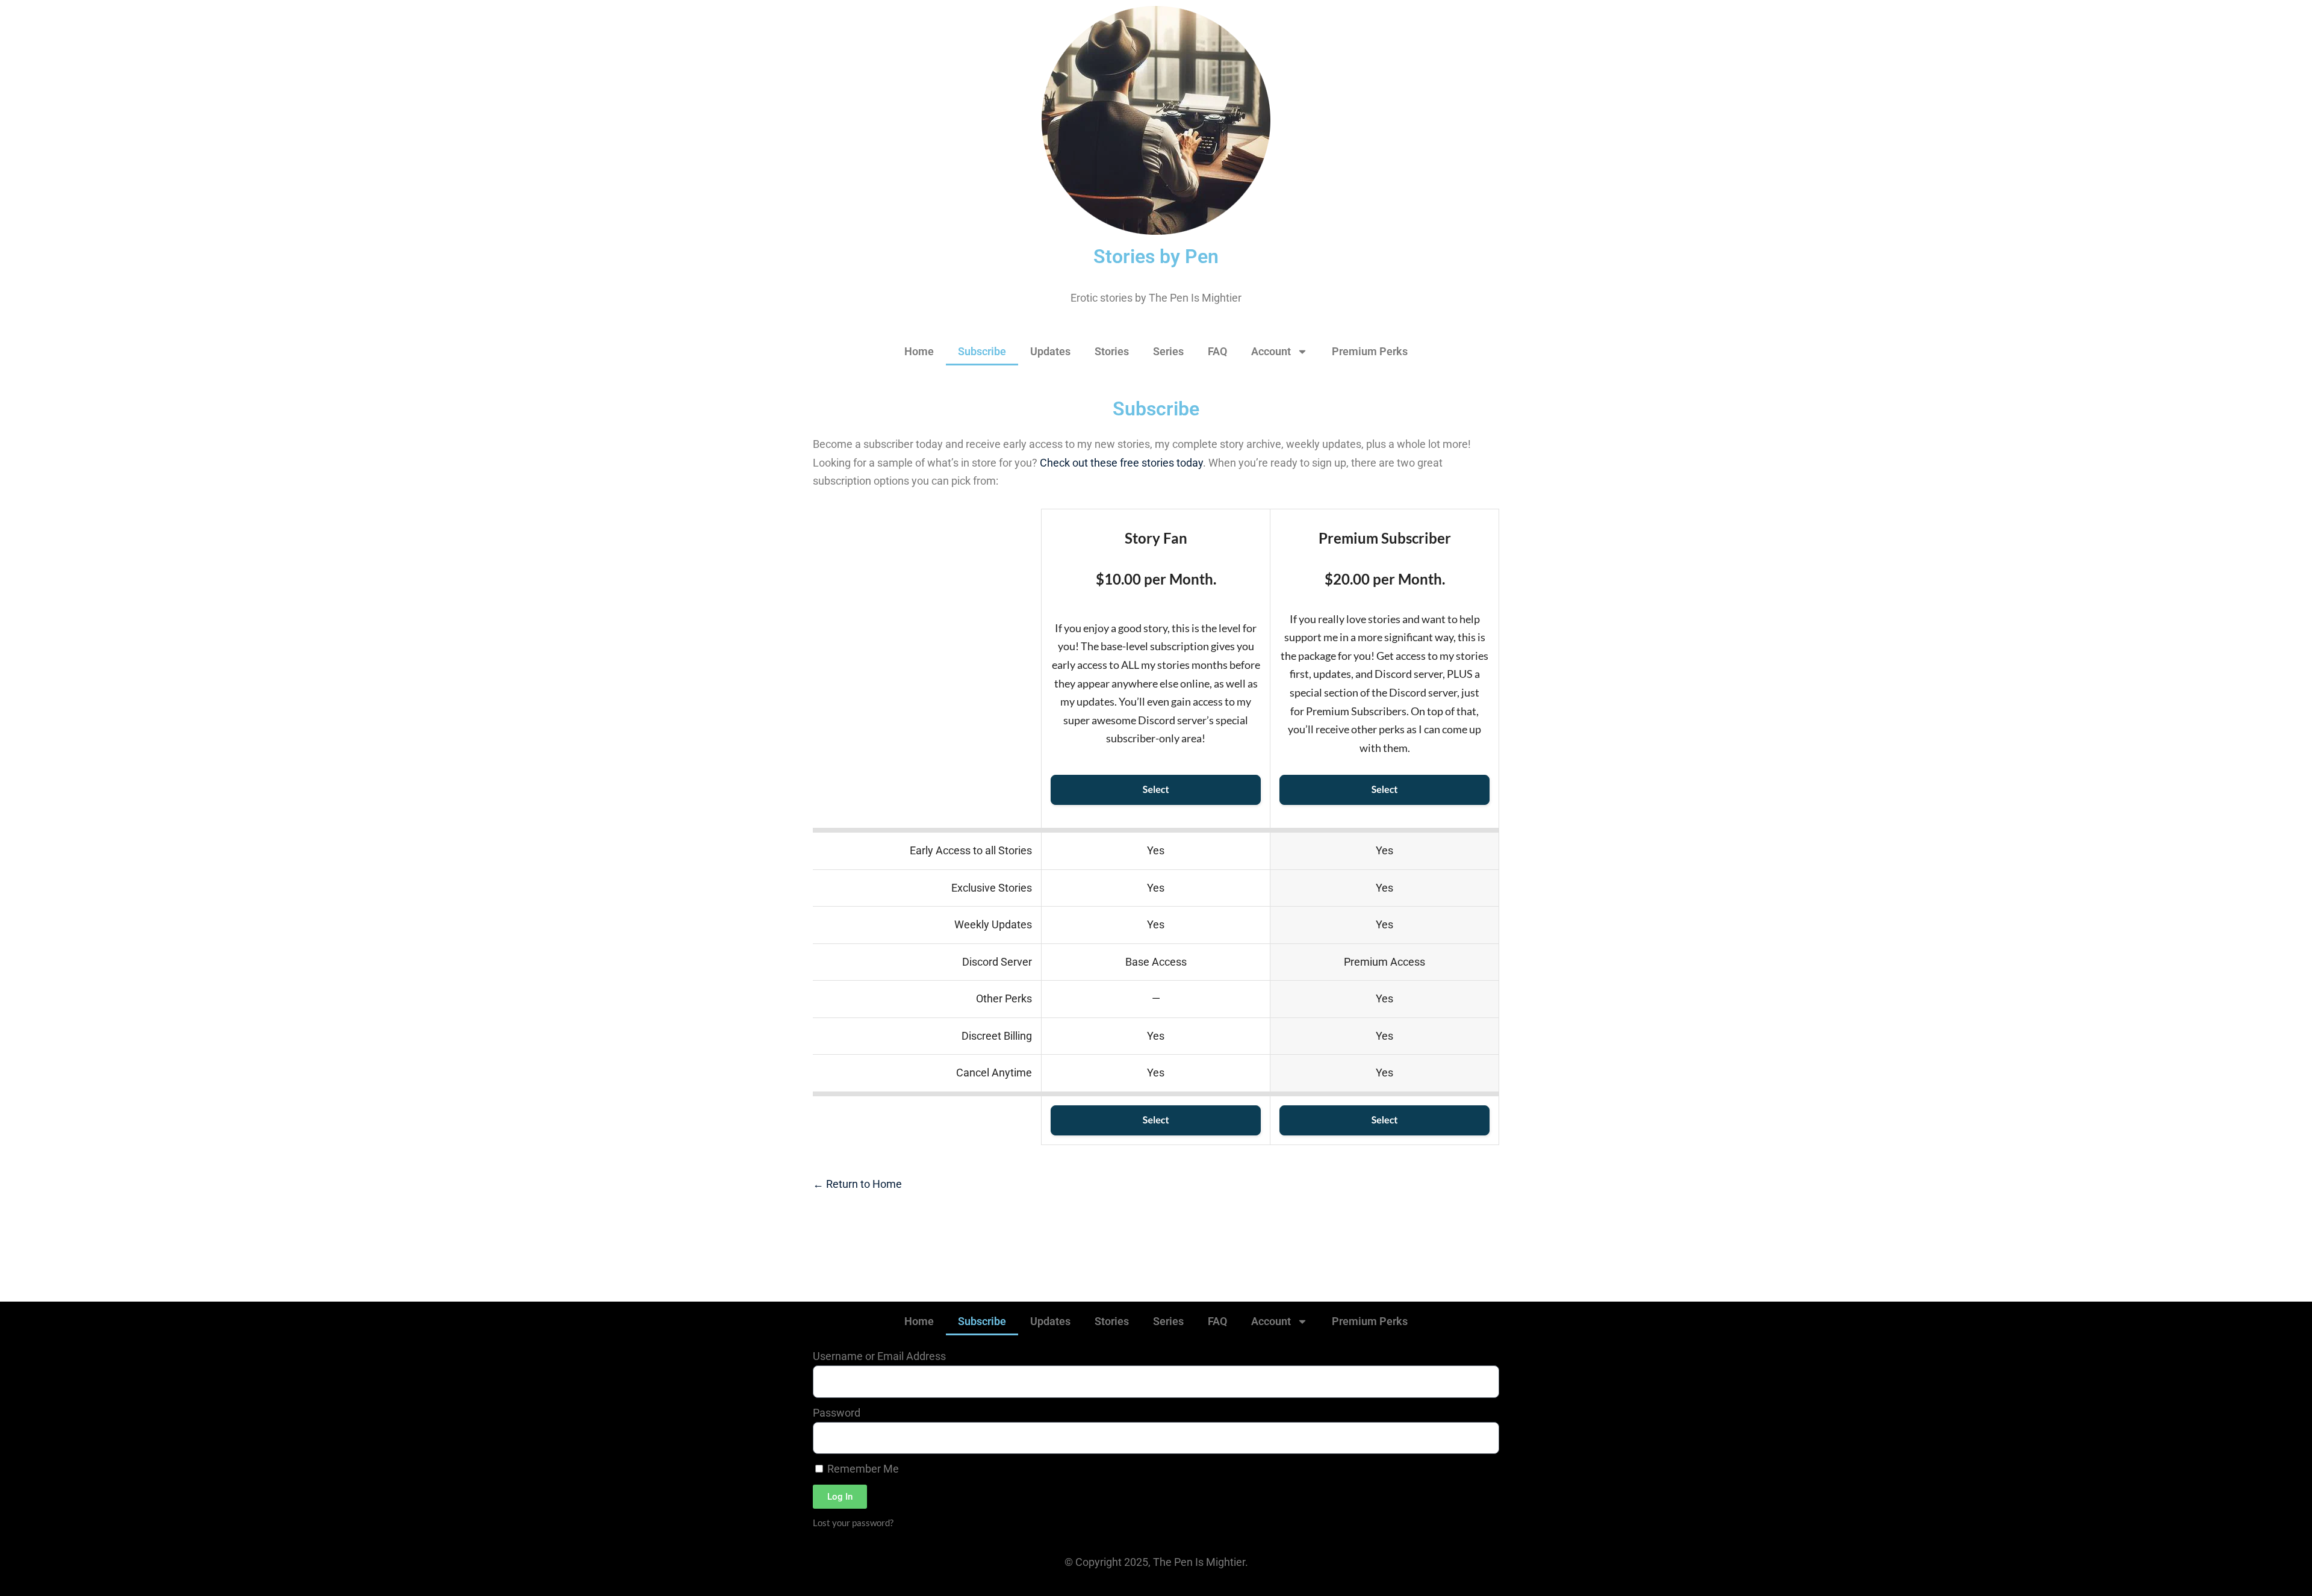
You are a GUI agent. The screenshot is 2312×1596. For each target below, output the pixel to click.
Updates (1050, 351)
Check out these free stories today (1121, 463)
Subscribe (982, 351)
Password (837, 1413)
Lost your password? (853, 1523)
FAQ (1217, 351)
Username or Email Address (879, 1356)
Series (1168, 351)
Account (1271, 351)
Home (919, 351)
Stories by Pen (1156, 256)
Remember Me (862, 1469)
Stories (1112, 351)
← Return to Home (857, 1184)
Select (1156, 790)
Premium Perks (1370, 351)
